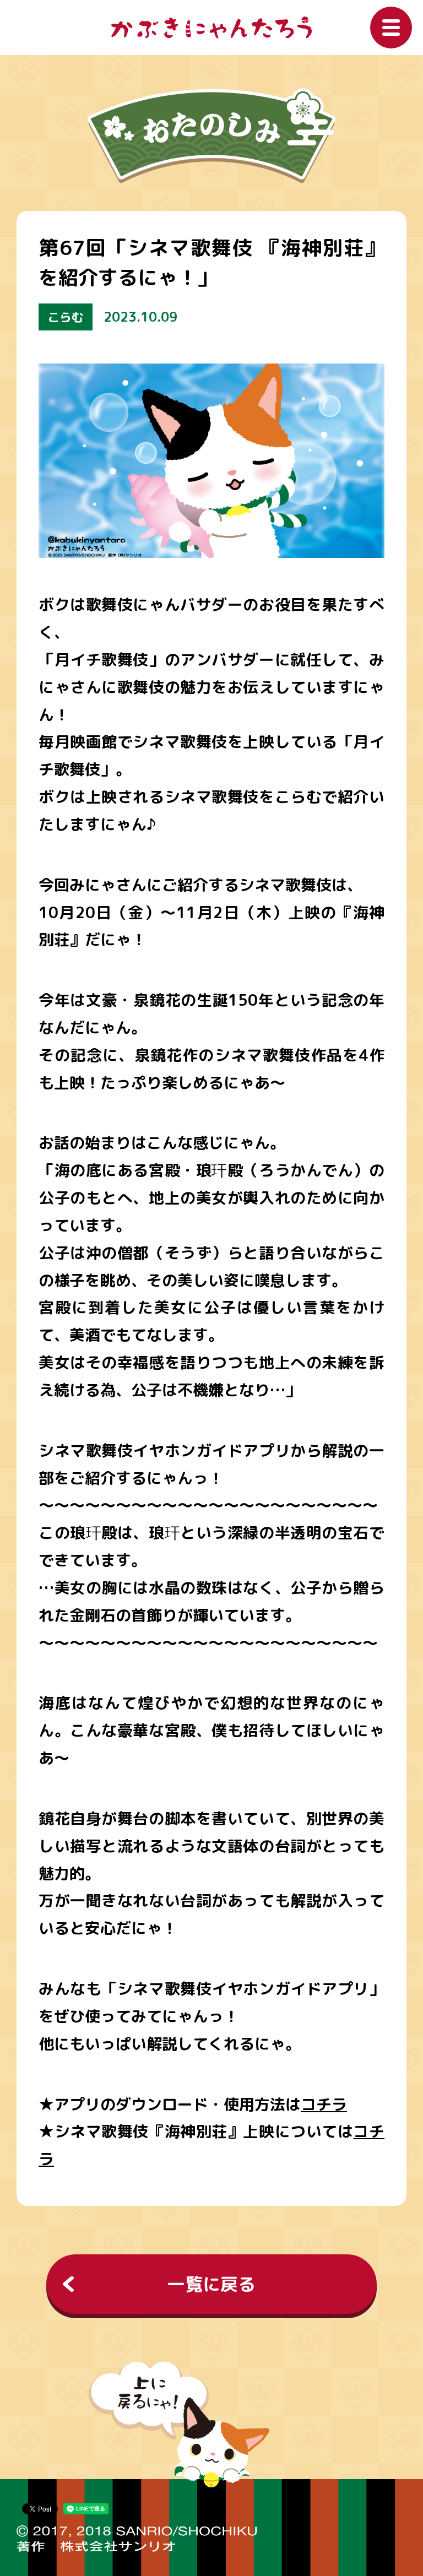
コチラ (324, 2104)
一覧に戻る (211, 2284)
